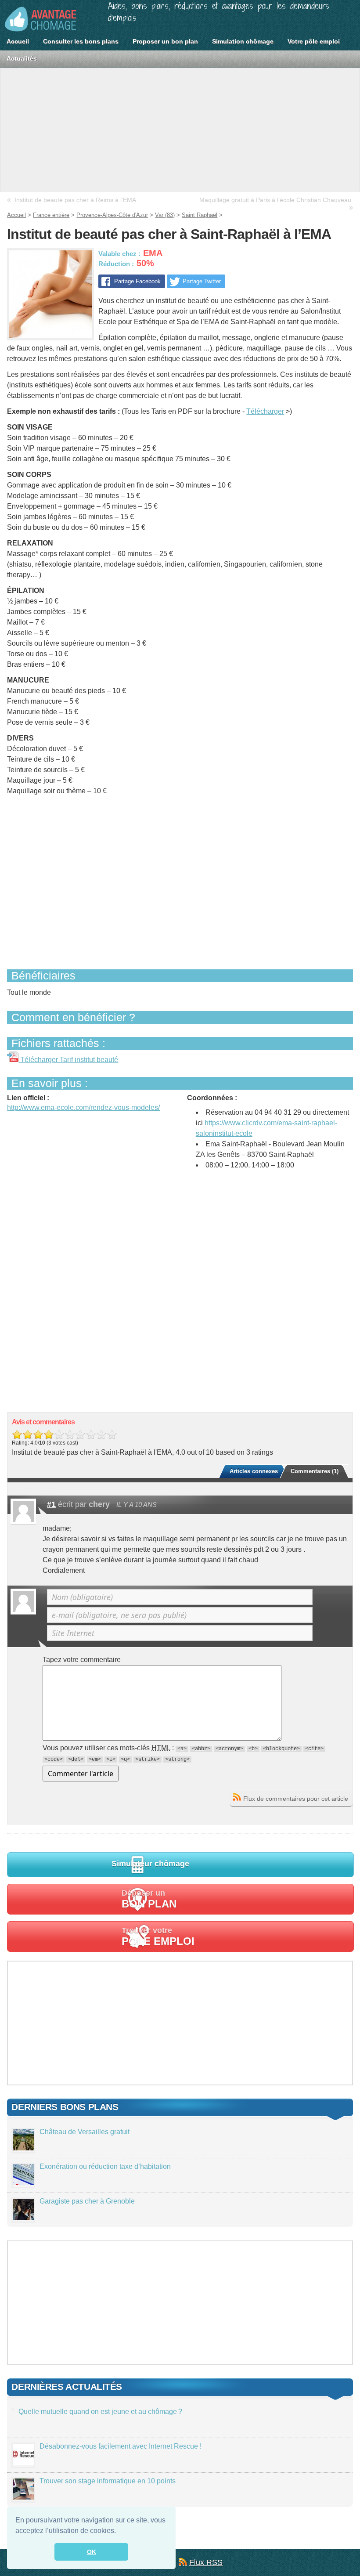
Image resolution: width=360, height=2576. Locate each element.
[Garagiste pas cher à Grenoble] (23, 2217)
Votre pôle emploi (314, 41)
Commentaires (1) (315, 1471)
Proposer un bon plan (165, 41)
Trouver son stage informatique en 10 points (108, 2481)
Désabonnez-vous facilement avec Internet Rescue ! (121, 2446)
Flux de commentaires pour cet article (296, 1799)
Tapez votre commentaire (82, 1660)
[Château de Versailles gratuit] (23, 2148)
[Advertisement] (180, 130)
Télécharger (265, 411)
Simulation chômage (243, 41)
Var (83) (165, 215)
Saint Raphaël (200, 215)
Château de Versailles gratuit (85, 2132)
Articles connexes (254, 1471)
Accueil (18, 41)
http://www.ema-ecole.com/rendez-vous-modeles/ (83, 1107)
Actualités (22, 58)
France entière (51, 215)
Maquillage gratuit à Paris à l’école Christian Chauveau (275, 200)
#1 (51, 1504)
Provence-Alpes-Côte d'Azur (112, 215)
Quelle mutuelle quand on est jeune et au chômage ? (100, 2412)
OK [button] (92, 2552)
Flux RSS (206, 2562)
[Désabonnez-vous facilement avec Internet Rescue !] (23, 2462)
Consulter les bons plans (81, 41)
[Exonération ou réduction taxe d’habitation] (23, 2183)
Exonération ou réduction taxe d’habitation (105, 2166)
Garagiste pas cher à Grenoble (87, 2201)
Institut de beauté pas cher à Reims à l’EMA (75, 200)
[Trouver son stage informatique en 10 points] (23, 2497)
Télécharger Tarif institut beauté (68, 1060)
